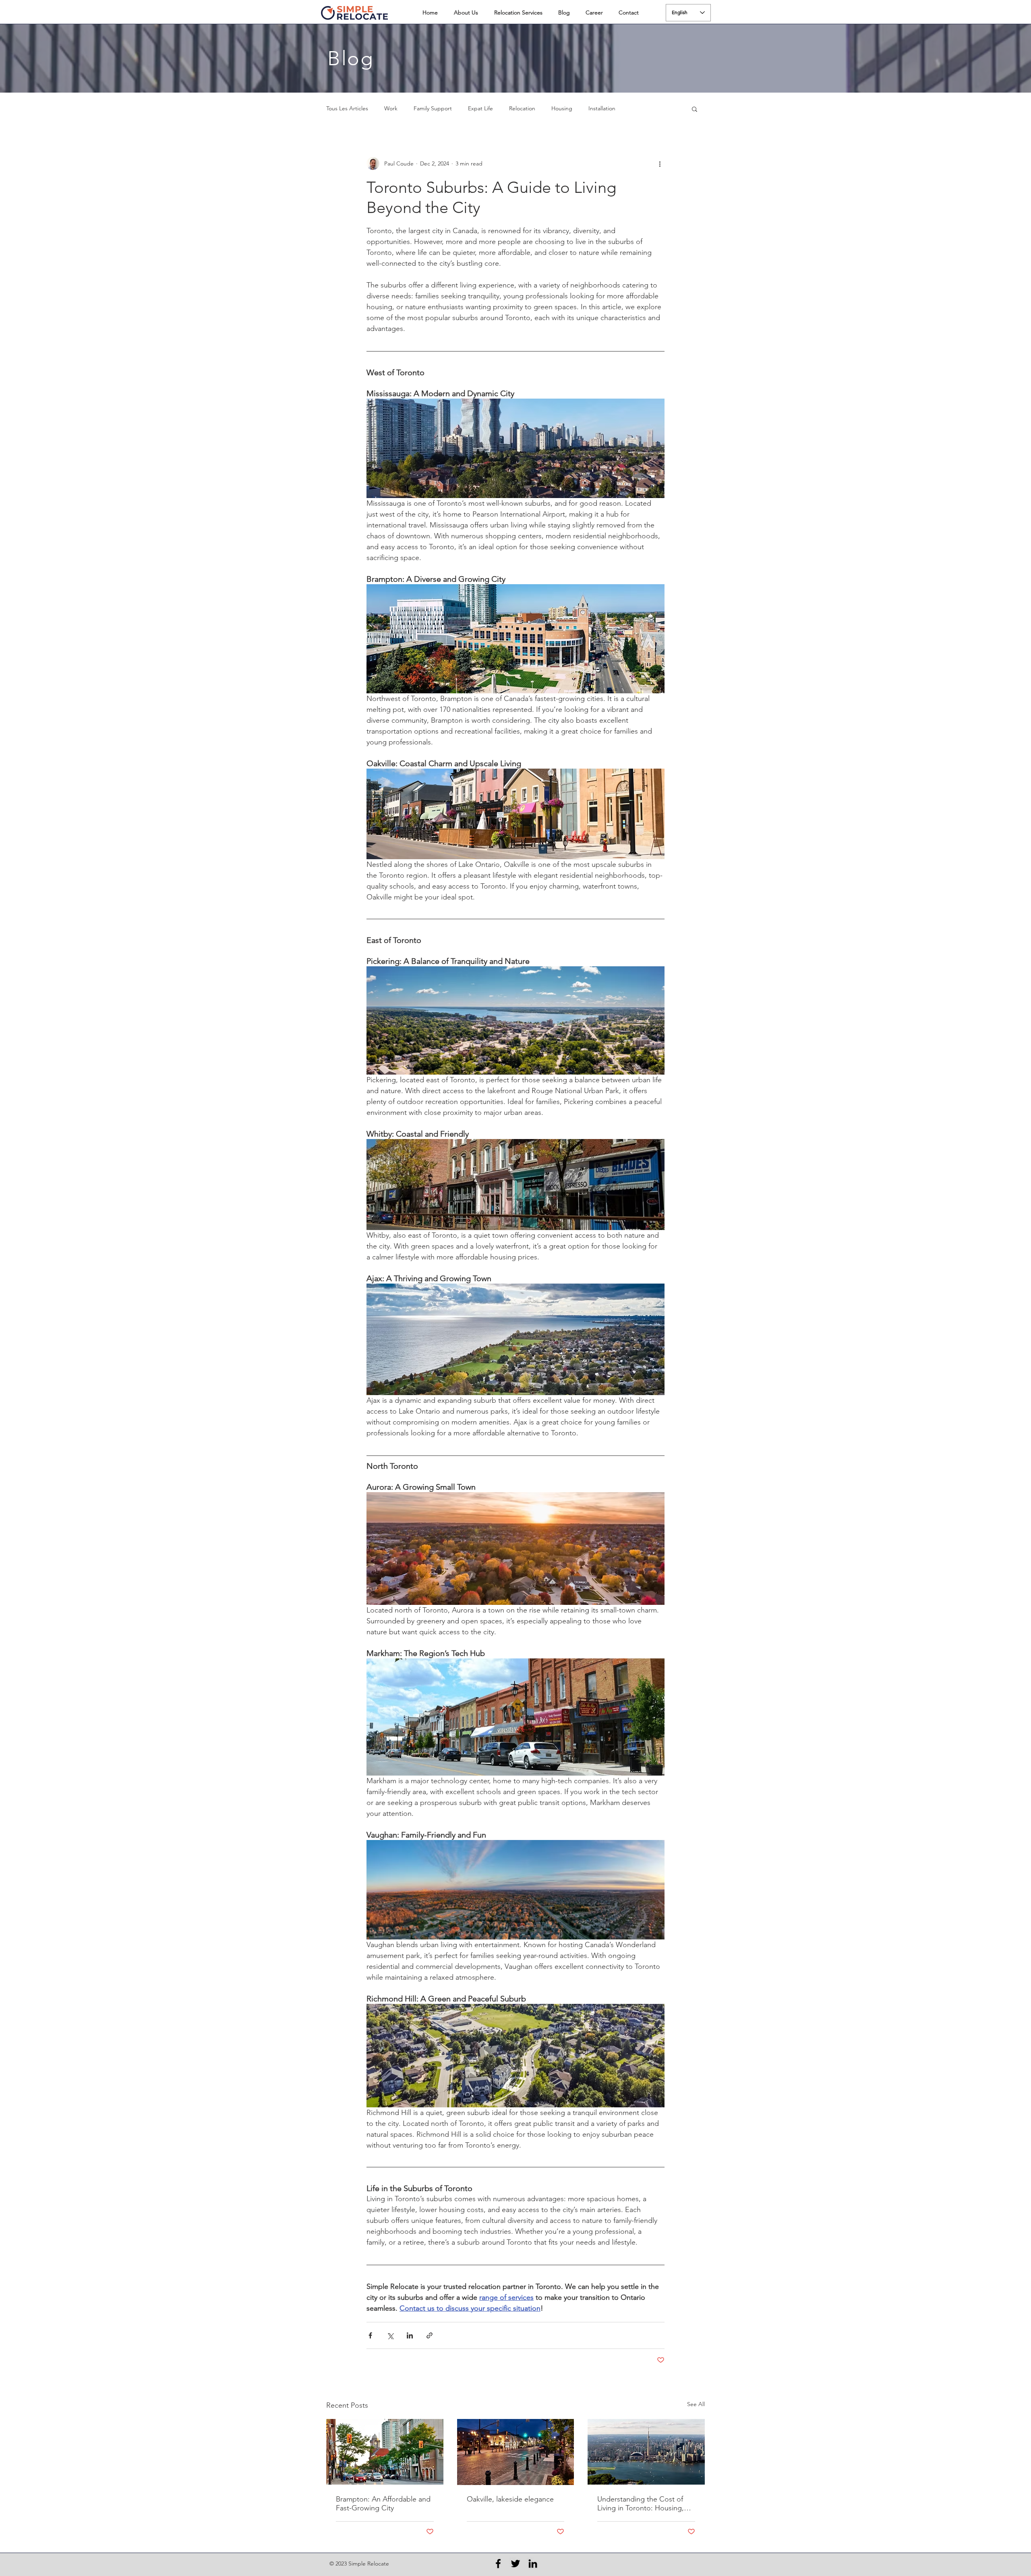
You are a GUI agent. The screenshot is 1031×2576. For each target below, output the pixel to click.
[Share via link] (430, 2335)
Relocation (522, 108)
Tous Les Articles (347, 108)
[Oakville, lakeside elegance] (516, 2452)
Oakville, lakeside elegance (510, 2499)
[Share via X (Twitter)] (390, 2335)
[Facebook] (498, 2564)
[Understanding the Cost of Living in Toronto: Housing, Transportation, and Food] (646, 2452)
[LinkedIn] (533, 2564)
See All (696, 2404)
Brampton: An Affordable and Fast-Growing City (383, 2504)
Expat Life (480, 108)
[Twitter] (515, 2564)
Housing (562, 108)
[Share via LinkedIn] (410, 2335)
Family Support (433, 108)
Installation (602, 108)
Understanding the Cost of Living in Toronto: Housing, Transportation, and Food (641, 2504)
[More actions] (660, 163)
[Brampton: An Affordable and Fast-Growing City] (385, 2452)
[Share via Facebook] (370, 2335)
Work (391, 108)
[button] (695, 109)
